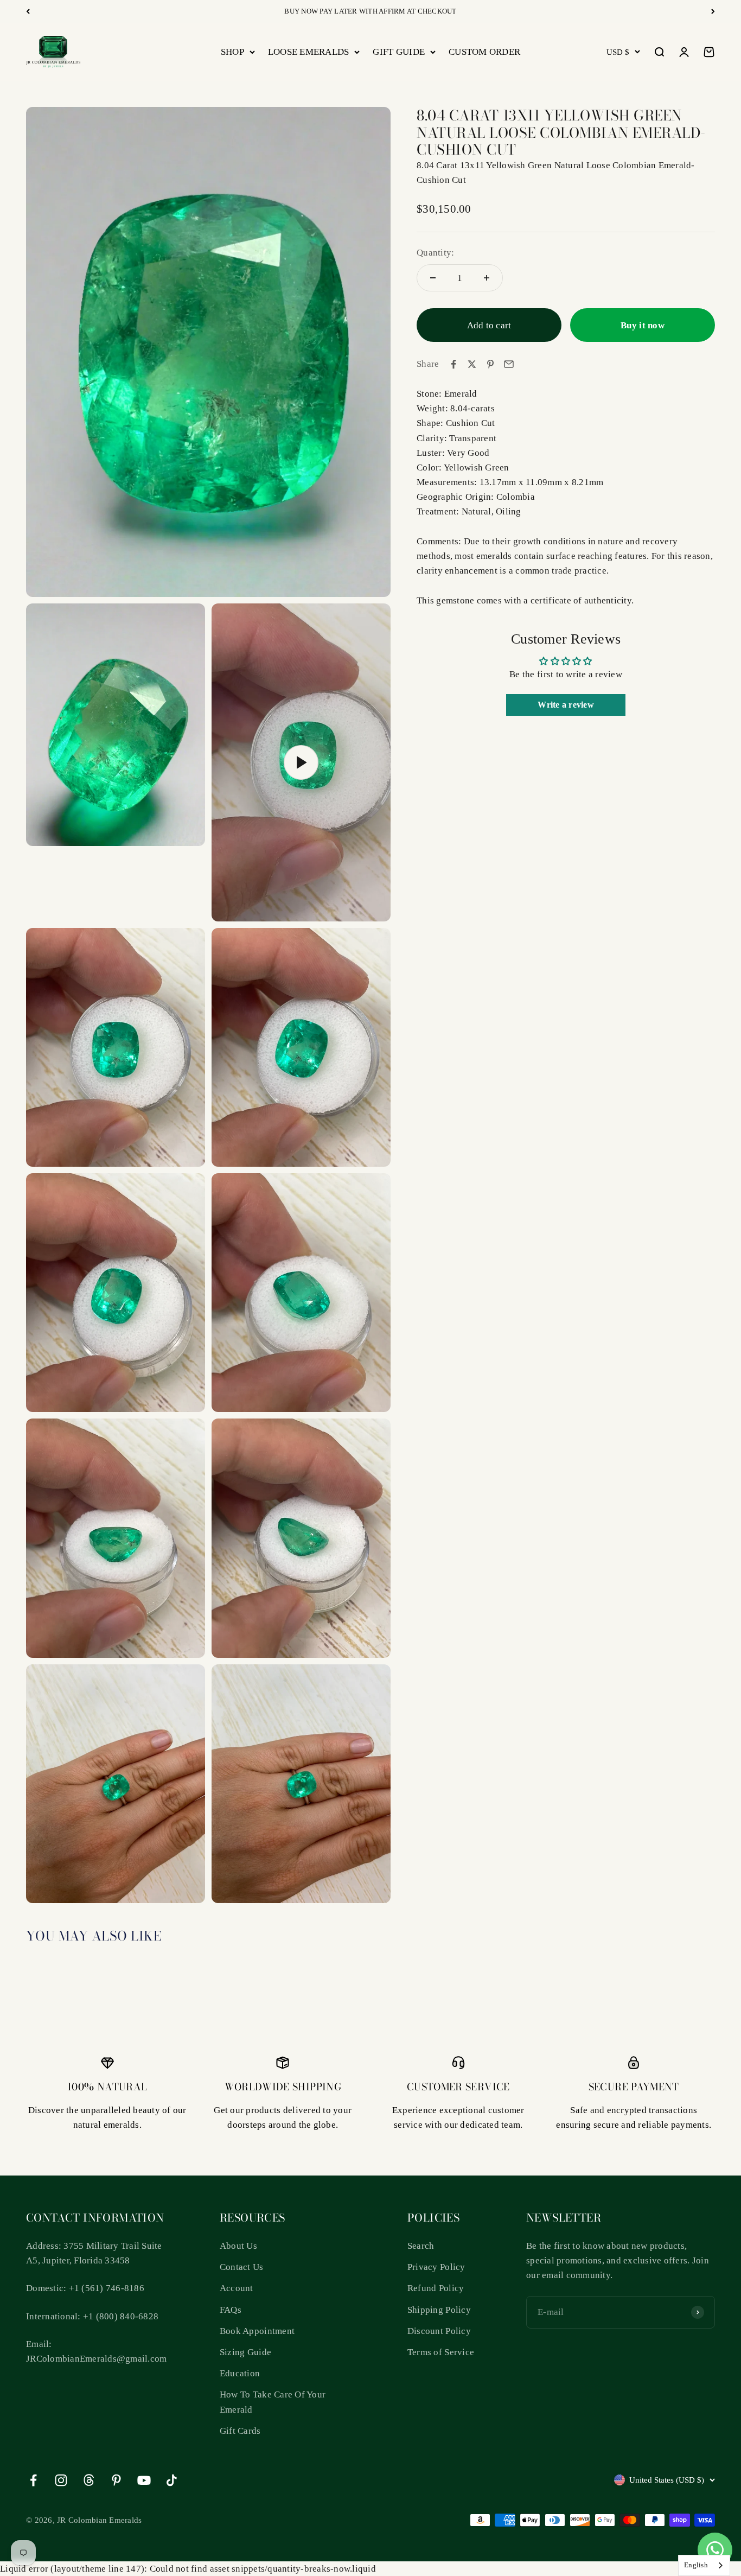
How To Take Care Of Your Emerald (273, 2402)
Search (421, 2246)
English (696, 2565)
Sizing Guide (245, 2352)
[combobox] (704, 2565)
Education (240, 2373)
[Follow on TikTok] (172, 2480)
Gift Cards (240, 2431)
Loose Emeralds (309, 52)
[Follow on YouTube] (144, 2480)
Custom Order (484, 52)
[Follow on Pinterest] (116, 2480)
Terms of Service (441, 2352)
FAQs (231, 2310)
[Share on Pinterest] (490, 364)
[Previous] (28, 11)
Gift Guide (399, 52)
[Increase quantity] (487, 278)
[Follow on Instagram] (61, 2480)
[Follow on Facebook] (33, 2480)
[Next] (713, 11)
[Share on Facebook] (453, 364)
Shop (232, 52)
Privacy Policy (436, 2267)
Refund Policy (436, 2288)
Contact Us (242, 2267)
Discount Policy (439, 2331)
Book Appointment (257, 2331)
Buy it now (643, 325)
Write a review (566, 705)
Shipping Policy (439, 2310)
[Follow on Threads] (89, 2480)
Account (237, 2288)
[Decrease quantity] (433, 278)
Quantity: (435, 253)
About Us (238, 2246)
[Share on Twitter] (472, 364)
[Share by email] (509, 364)
